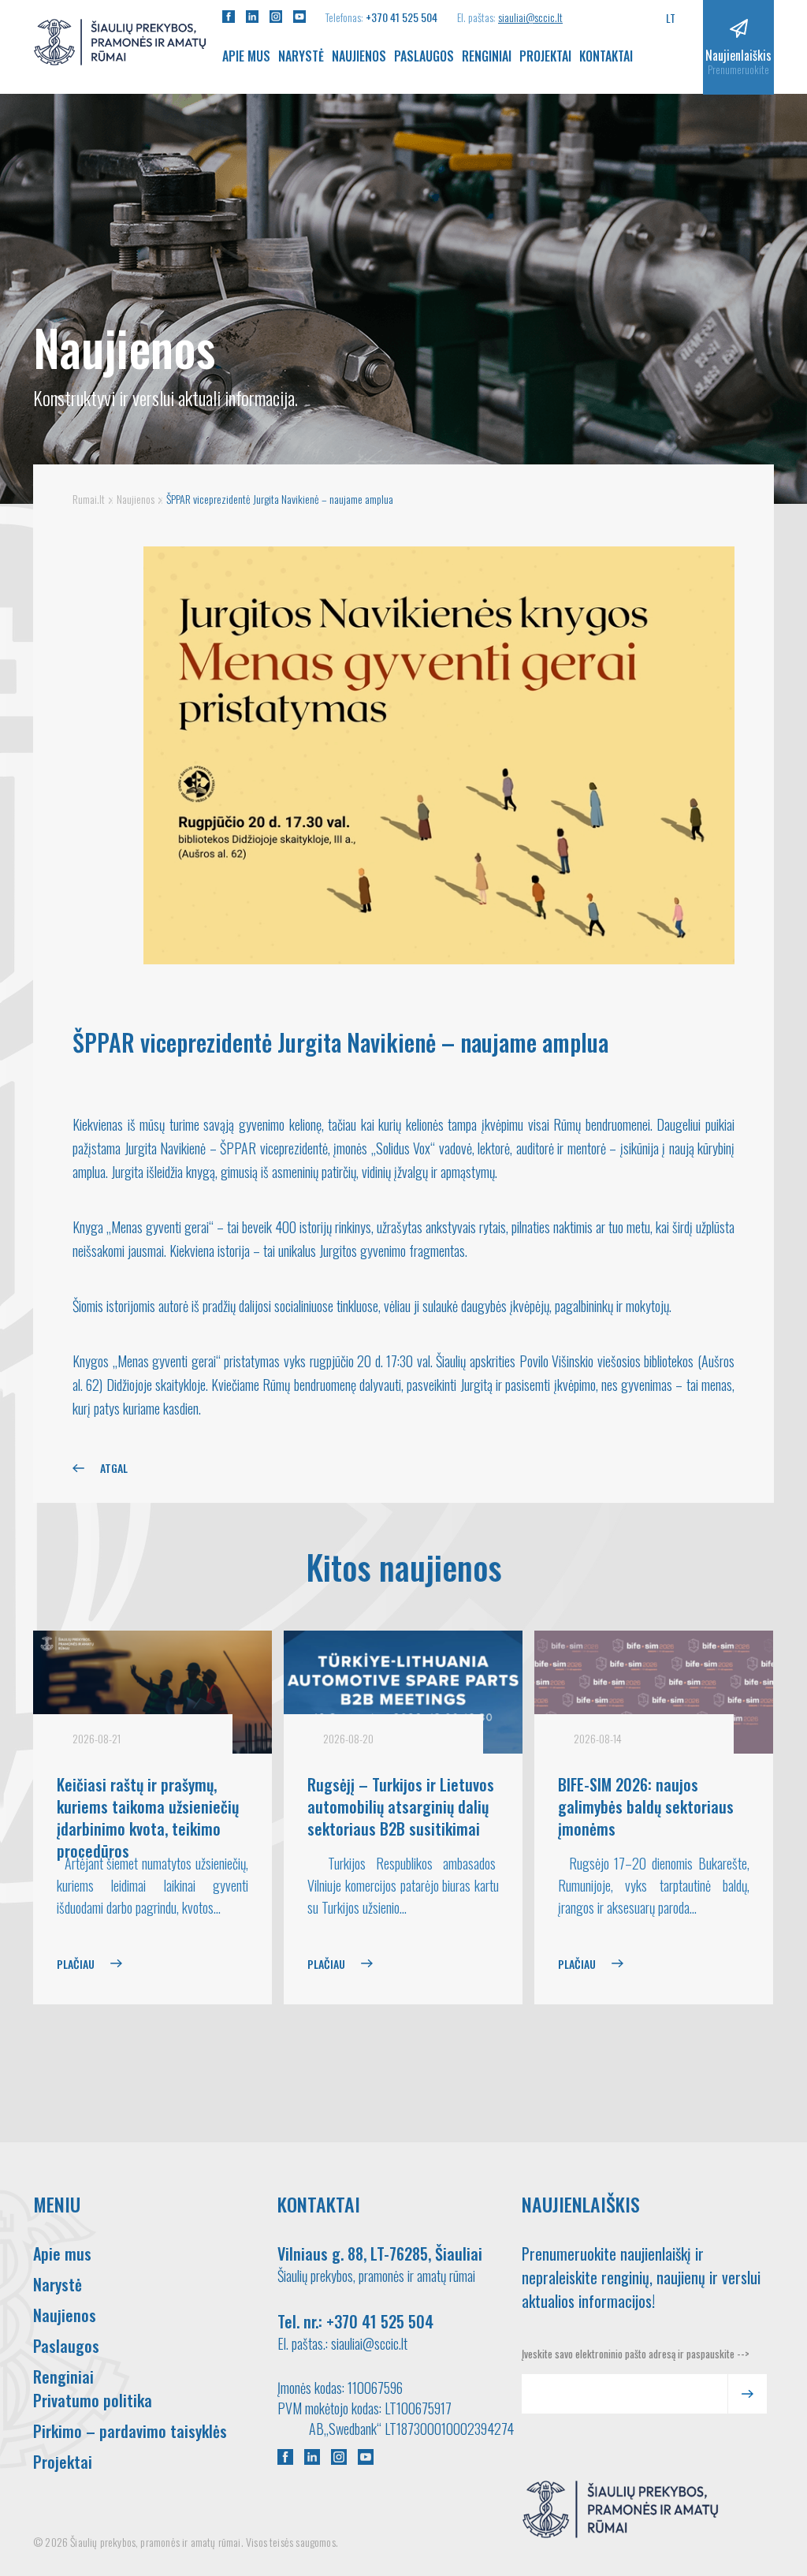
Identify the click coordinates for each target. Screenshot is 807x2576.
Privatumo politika (93, 2400)
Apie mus (246, 56)
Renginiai (487, 56)
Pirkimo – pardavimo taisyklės (130, 2431)
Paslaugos (424, 56)
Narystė (301, 56)
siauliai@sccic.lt (530, 17)
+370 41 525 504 (402, 17)
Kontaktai (606, 56)
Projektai (545, 56)
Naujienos (359, 56)
